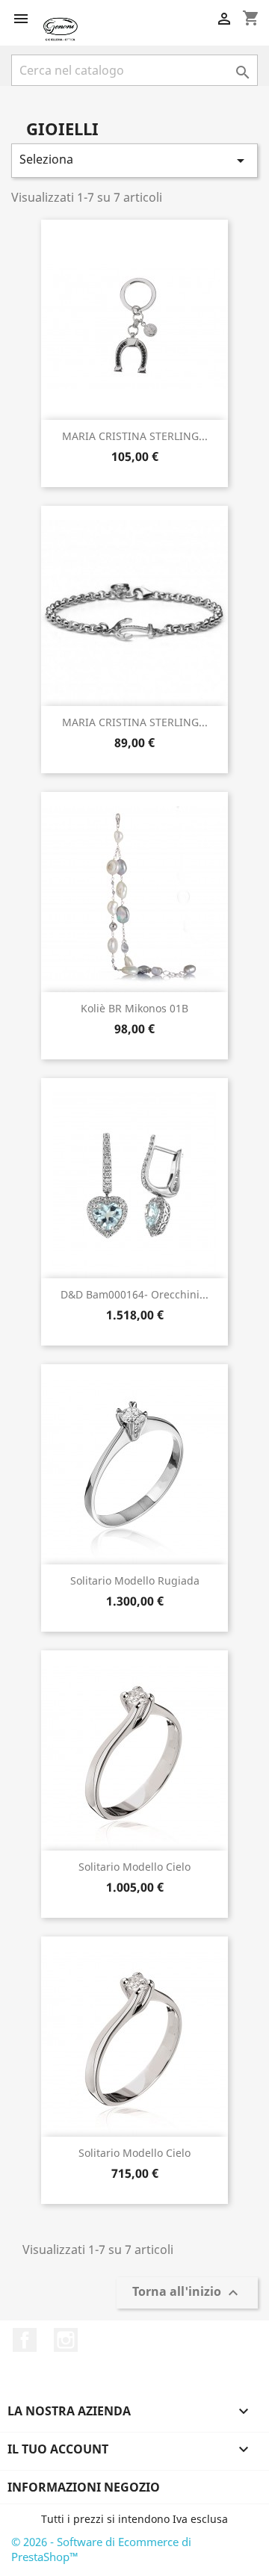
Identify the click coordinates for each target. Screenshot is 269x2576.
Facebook (25, 2340)
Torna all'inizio (187, 2293)
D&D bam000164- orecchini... (134, 1294)
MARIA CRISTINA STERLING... (135, 436)
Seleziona (134, 160)
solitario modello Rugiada (135, 1580)
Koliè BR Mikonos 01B (134, 1008)
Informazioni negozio (84, 2487)
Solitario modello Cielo (134, 1867)
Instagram (66, 2340)
